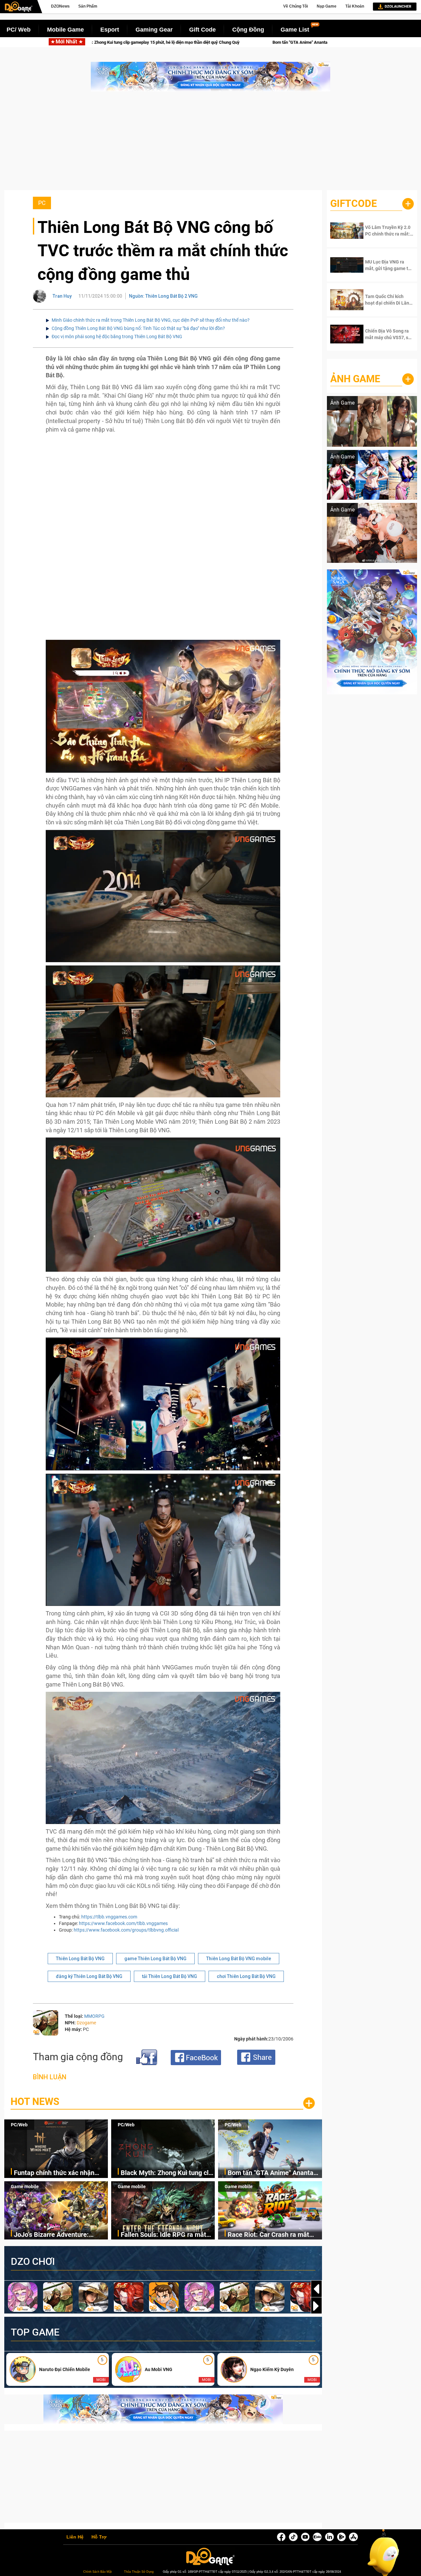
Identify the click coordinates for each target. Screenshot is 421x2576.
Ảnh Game (355, 379)
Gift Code (202, 30)
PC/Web (19, 2125)
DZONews (60, 6)
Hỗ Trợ (99, 2537)
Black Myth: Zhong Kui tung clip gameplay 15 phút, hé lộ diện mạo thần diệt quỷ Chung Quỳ (167, 2173)
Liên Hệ (75, 2537)
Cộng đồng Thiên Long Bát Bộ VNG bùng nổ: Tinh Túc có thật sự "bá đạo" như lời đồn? (138, 328)
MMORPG (94, 2016)
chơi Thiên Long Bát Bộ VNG (246, 1976)
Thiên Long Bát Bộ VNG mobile (239, 1959)
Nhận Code (385, 231)
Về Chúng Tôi (296, 6)
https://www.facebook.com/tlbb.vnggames (123, 1923)
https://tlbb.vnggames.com (109, 1917)
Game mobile (25, 2187)
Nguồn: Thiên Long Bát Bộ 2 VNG (163, 296)
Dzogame (86, 2023)
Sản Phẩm (88, 6)
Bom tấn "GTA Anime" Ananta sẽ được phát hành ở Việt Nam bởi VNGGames (95, 42)
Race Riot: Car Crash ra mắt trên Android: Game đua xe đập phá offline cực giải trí (274, 2235)
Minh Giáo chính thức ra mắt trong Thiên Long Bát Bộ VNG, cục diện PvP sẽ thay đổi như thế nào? (151, 320)
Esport (110, 30)
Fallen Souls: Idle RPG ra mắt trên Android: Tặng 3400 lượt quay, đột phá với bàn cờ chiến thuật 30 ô (165, 2235)
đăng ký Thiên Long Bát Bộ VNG (89, 1976)
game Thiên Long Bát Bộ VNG (155, 1959)
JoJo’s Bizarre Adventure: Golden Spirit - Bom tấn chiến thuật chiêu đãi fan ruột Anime (280, 42)
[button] (316, 2306)
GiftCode (354, 203)
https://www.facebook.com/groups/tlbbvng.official (126, 1930)
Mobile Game (65, 30)
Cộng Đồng (248, 30)
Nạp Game (327, 6)
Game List (295, 30)
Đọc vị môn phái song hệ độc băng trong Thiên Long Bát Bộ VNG (117, 337)
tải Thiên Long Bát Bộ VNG (170, 1976)
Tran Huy (62, 296)
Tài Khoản (355, 6)
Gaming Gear (154, 30)
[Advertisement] (210, 144)
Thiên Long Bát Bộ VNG (80, 1959)
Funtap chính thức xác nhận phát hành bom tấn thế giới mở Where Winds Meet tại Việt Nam (61, 2173)
